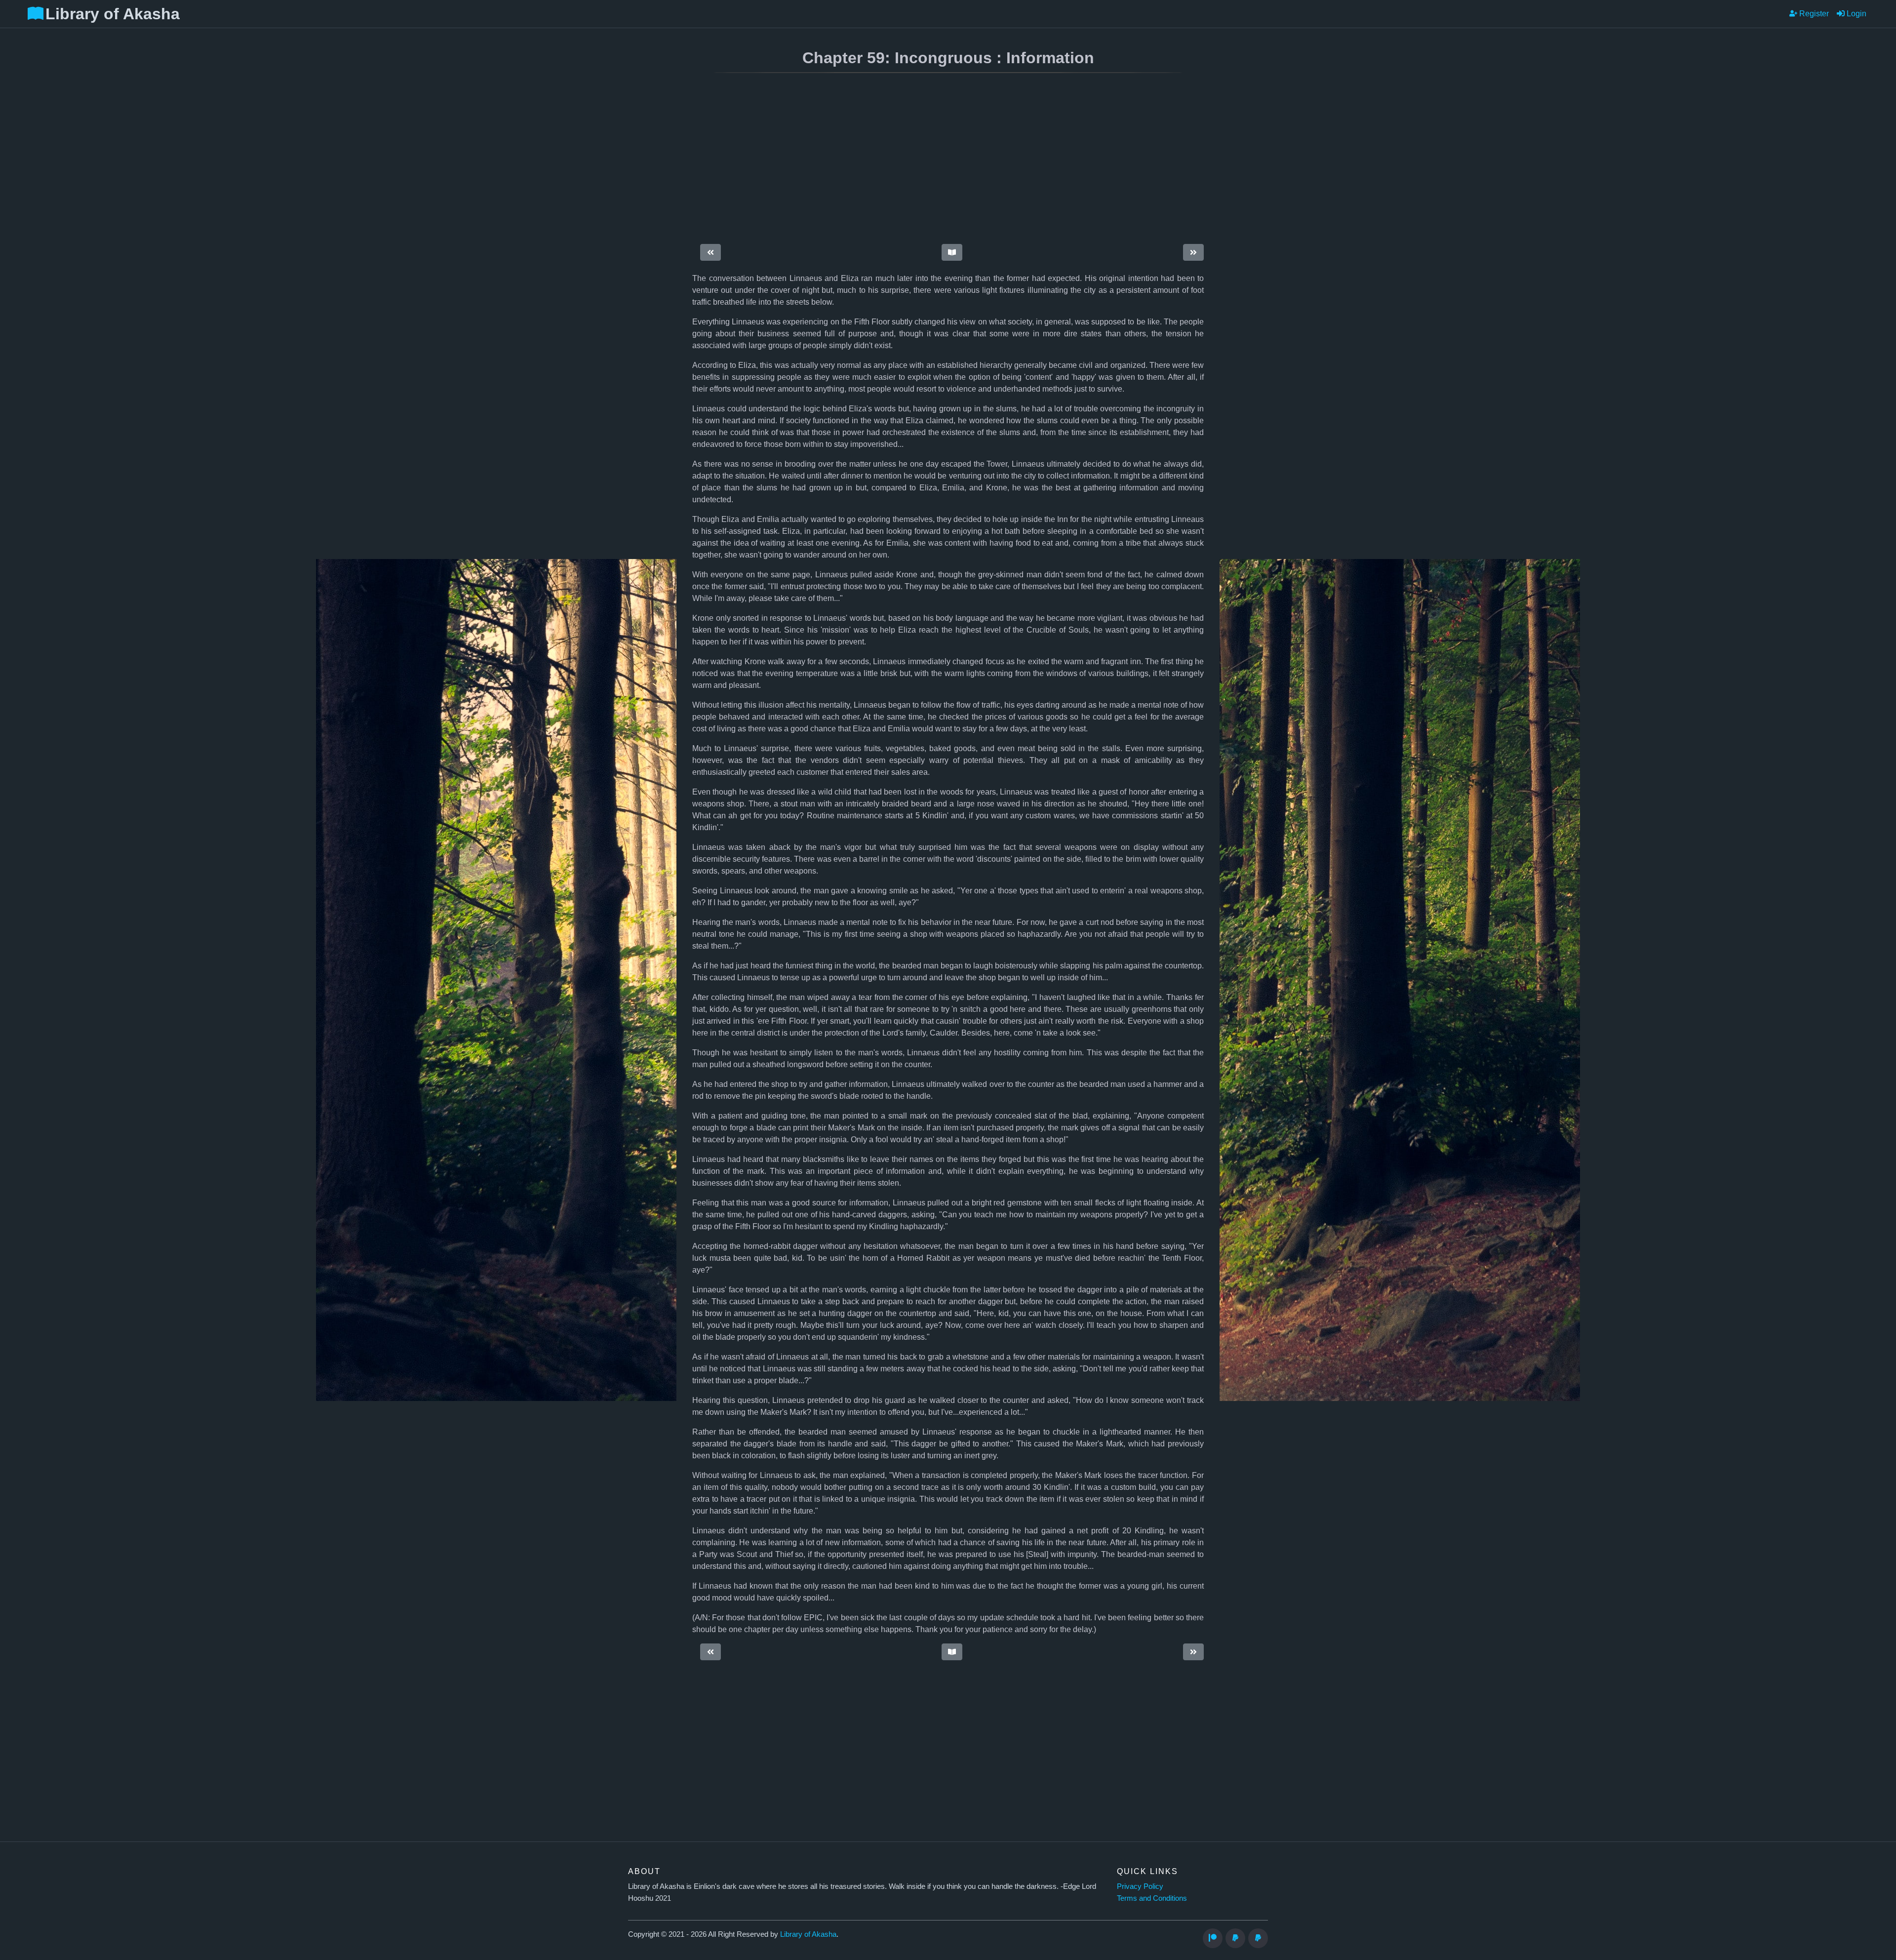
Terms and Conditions (1152, 1898)
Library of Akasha (808, 1934)
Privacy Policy (1140, 1886)
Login (1856, 14)
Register (1813, 14)
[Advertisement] (872, 160)
